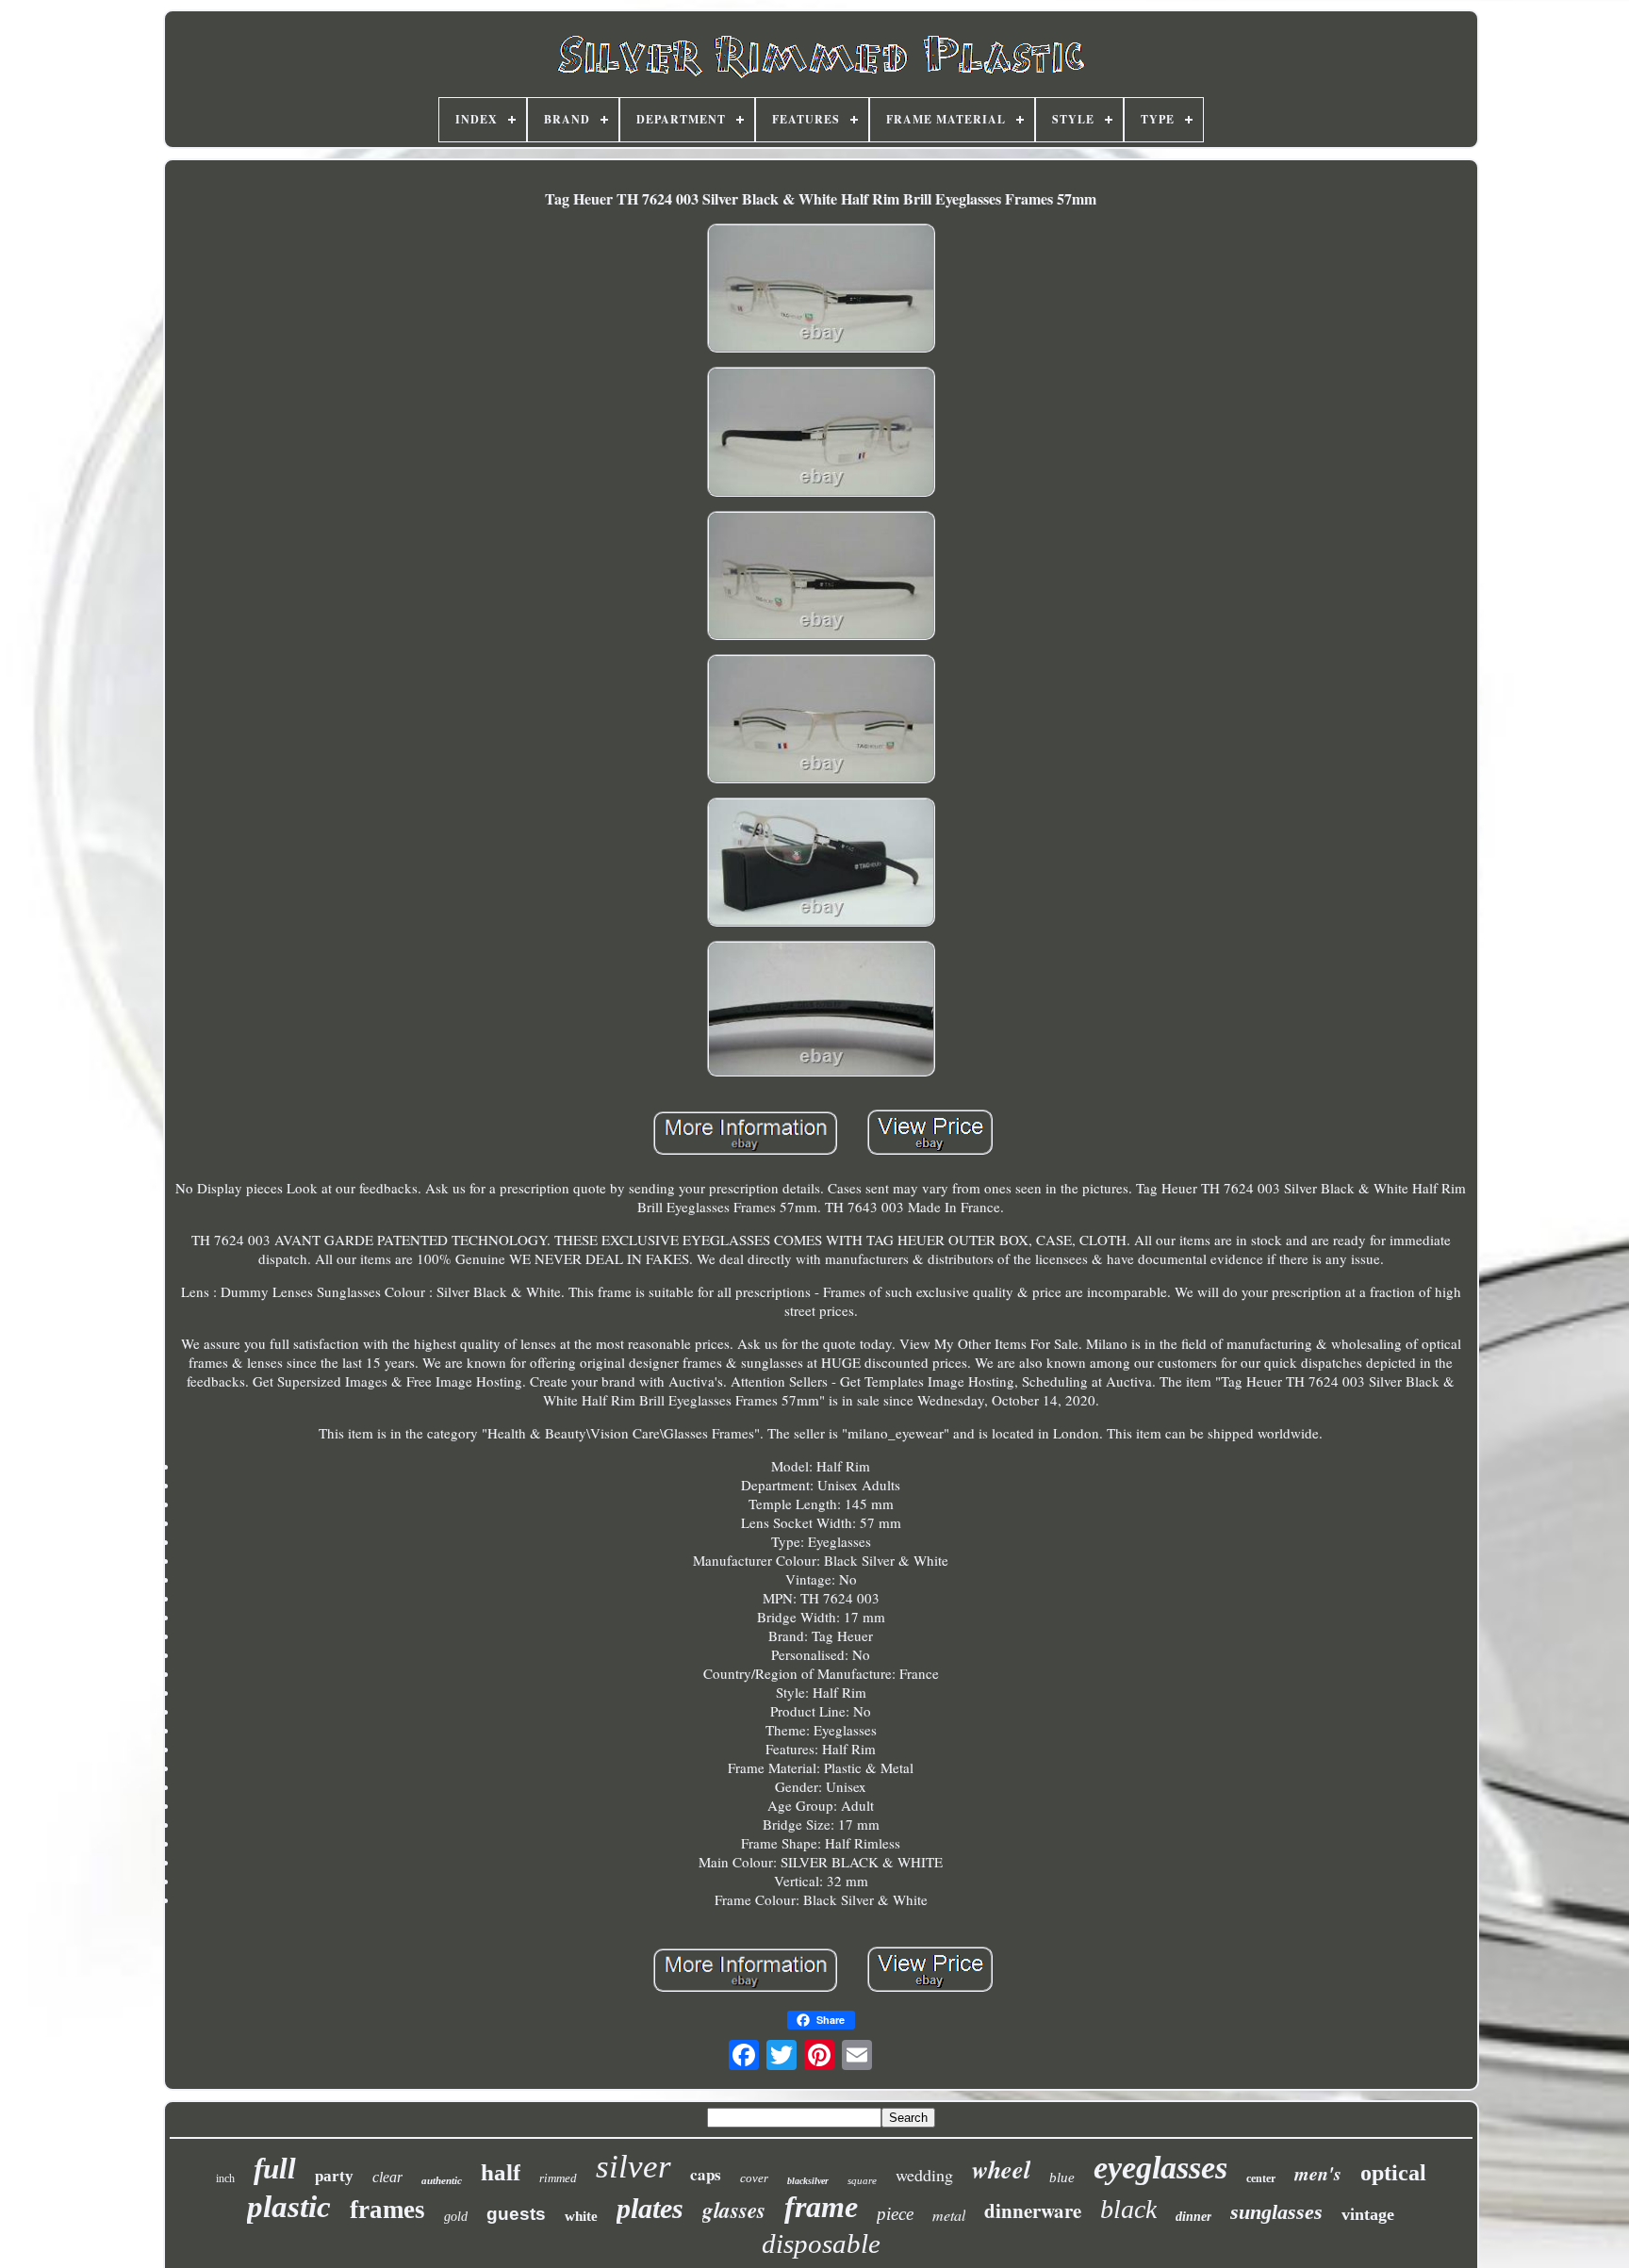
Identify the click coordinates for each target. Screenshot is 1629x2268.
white (581, 2216)
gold (456, 2217)
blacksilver (808, 2181)
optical (1393, 2173)
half (501, 2172)
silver (633, 2167)
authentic (442, 2180)
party (334, 2176)
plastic (289, 2207)
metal (949, 2215)
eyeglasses (1160, 2168)
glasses (734, 2210)
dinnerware (1033, 2210)
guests (516, 2214)
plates (650, 2208)
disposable (821, 2243)
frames (387, 2210)
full (275, 2169)
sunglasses (1276, 2212)
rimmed (558, 2178)
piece (895, 2214)
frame (821, 2207)
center (1261, 2178)
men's (1318, 2173)
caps (706, 2174)
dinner (1193, 2217)
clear (387, 2177)
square (862, 2180)
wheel (1001, 2169)
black (1128, 2209)
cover (754, 2178)
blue (1062, 2178)
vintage (1368, 2214)
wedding (924, 2175)
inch (225, 2178)
